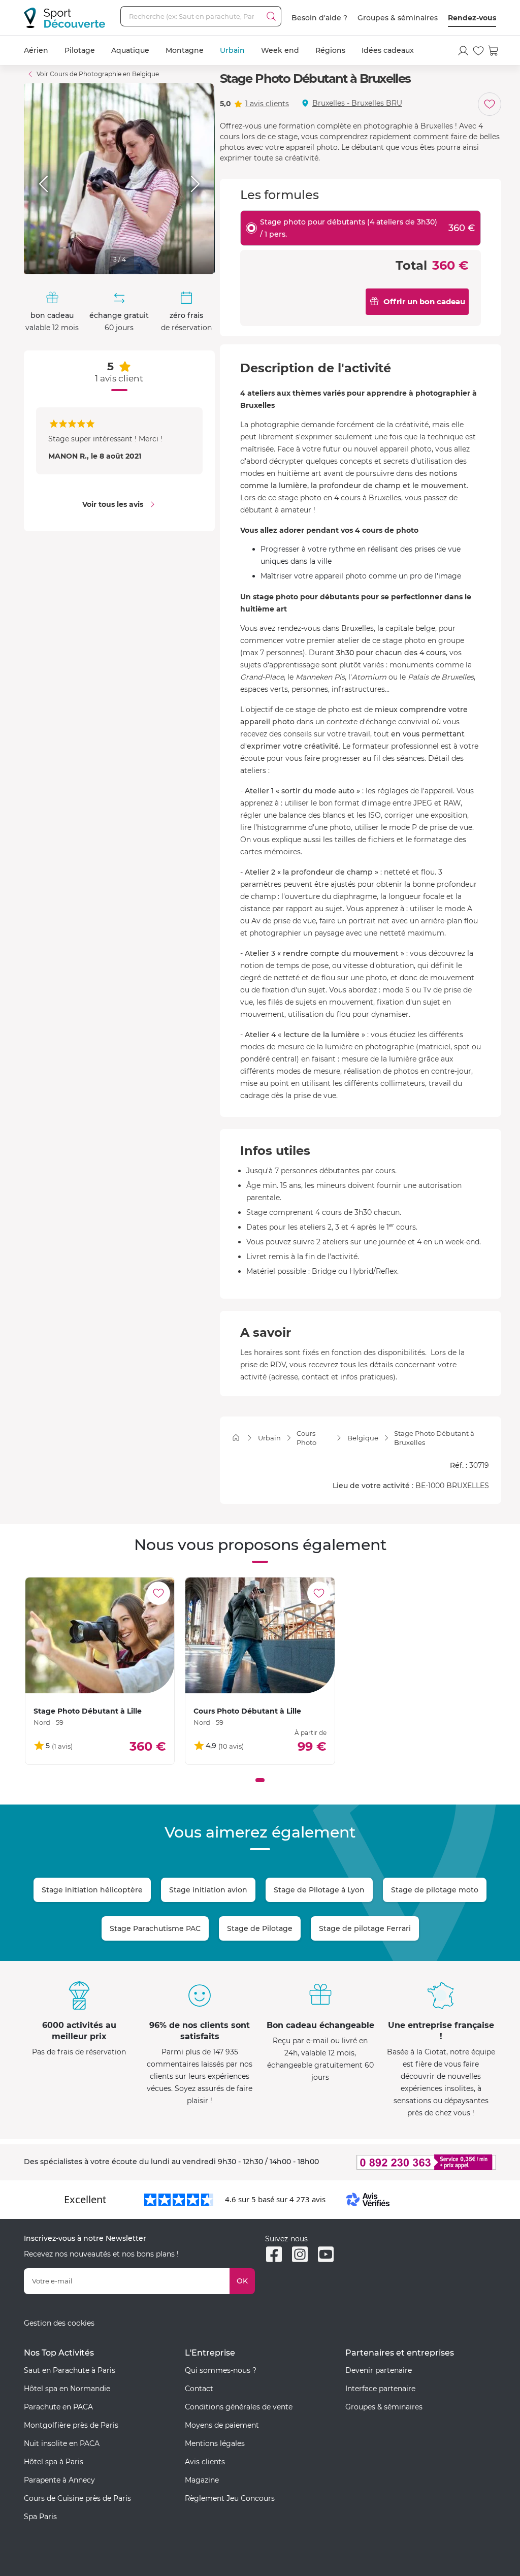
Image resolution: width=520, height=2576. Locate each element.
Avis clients (205, 2462)
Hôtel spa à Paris (54, 2462)
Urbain (232, 50)
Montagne (185, 50)
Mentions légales (215, 2443)
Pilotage (80, 50)
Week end (280, 50)
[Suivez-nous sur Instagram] (300, 2254)
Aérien (36, 50)
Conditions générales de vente (239, 2407)
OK (242, 2281)
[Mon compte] (463, 51)
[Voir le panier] (494, 51)
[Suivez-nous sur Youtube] (326, 2254)
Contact (199, 2389)
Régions (330, 50)
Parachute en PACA (58, 2407)
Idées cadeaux (388, 50)
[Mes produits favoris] (478, 51)
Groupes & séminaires (398, 18)
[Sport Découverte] (64, 18)
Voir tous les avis (113, 504)
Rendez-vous (472, 18)
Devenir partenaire (379, 2370)
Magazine (202, 2480)
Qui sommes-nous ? (221, 2370)
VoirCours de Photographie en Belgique (98, 74)
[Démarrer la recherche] (271, 16)
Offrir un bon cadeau (424, 301)
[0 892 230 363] (421, 2162)
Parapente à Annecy (59, 2480)
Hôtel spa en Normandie (67, 2389)
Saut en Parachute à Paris (70, 2370)
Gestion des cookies (59, 2323)
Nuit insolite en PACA (62, 2443)
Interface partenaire (380, 2389)
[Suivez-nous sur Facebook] (274, 2254)
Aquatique (130, 50)
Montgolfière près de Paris (71, 2425)
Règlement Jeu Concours (230, 2498)
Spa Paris (40, 2517)
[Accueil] (236, 1438)
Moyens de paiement (222, 2425)
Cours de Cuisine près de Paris (77, 2498)
